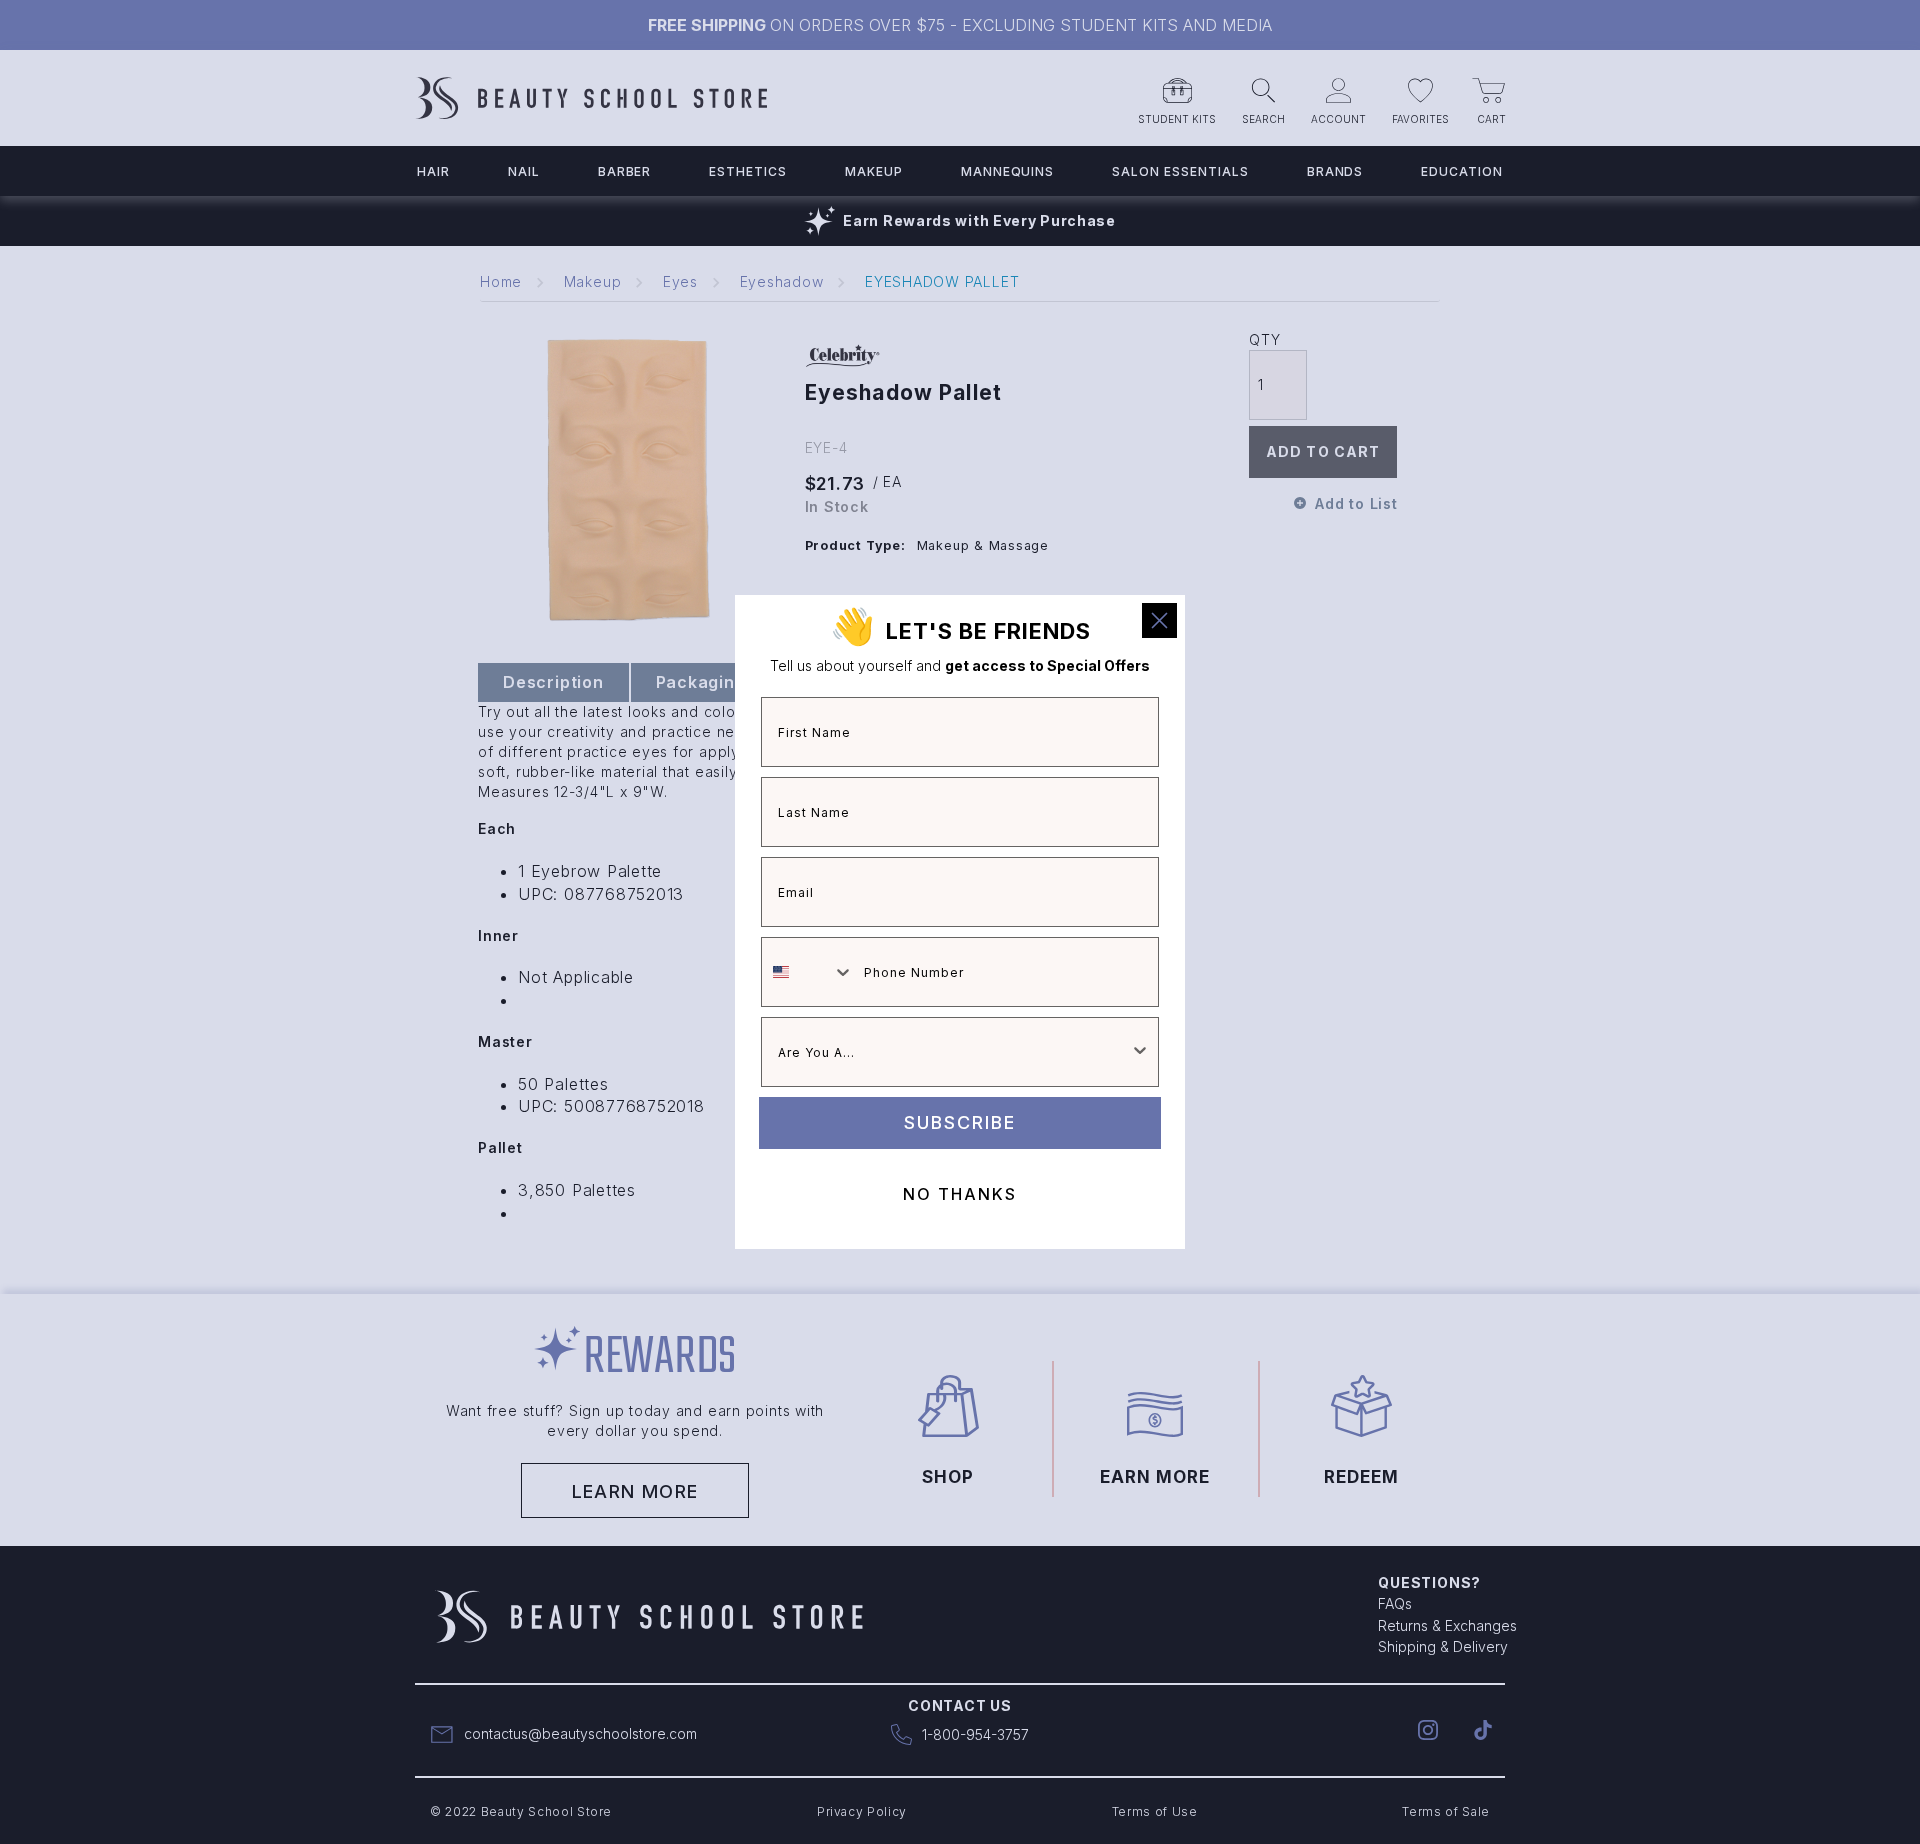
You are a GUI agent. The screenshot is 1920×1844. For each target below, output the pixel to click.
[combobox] (808, 972)
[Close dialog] (1159, 620)
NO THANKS (960, 1194)
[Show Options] (1140, 1052)
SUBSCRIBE (960, 1122)
